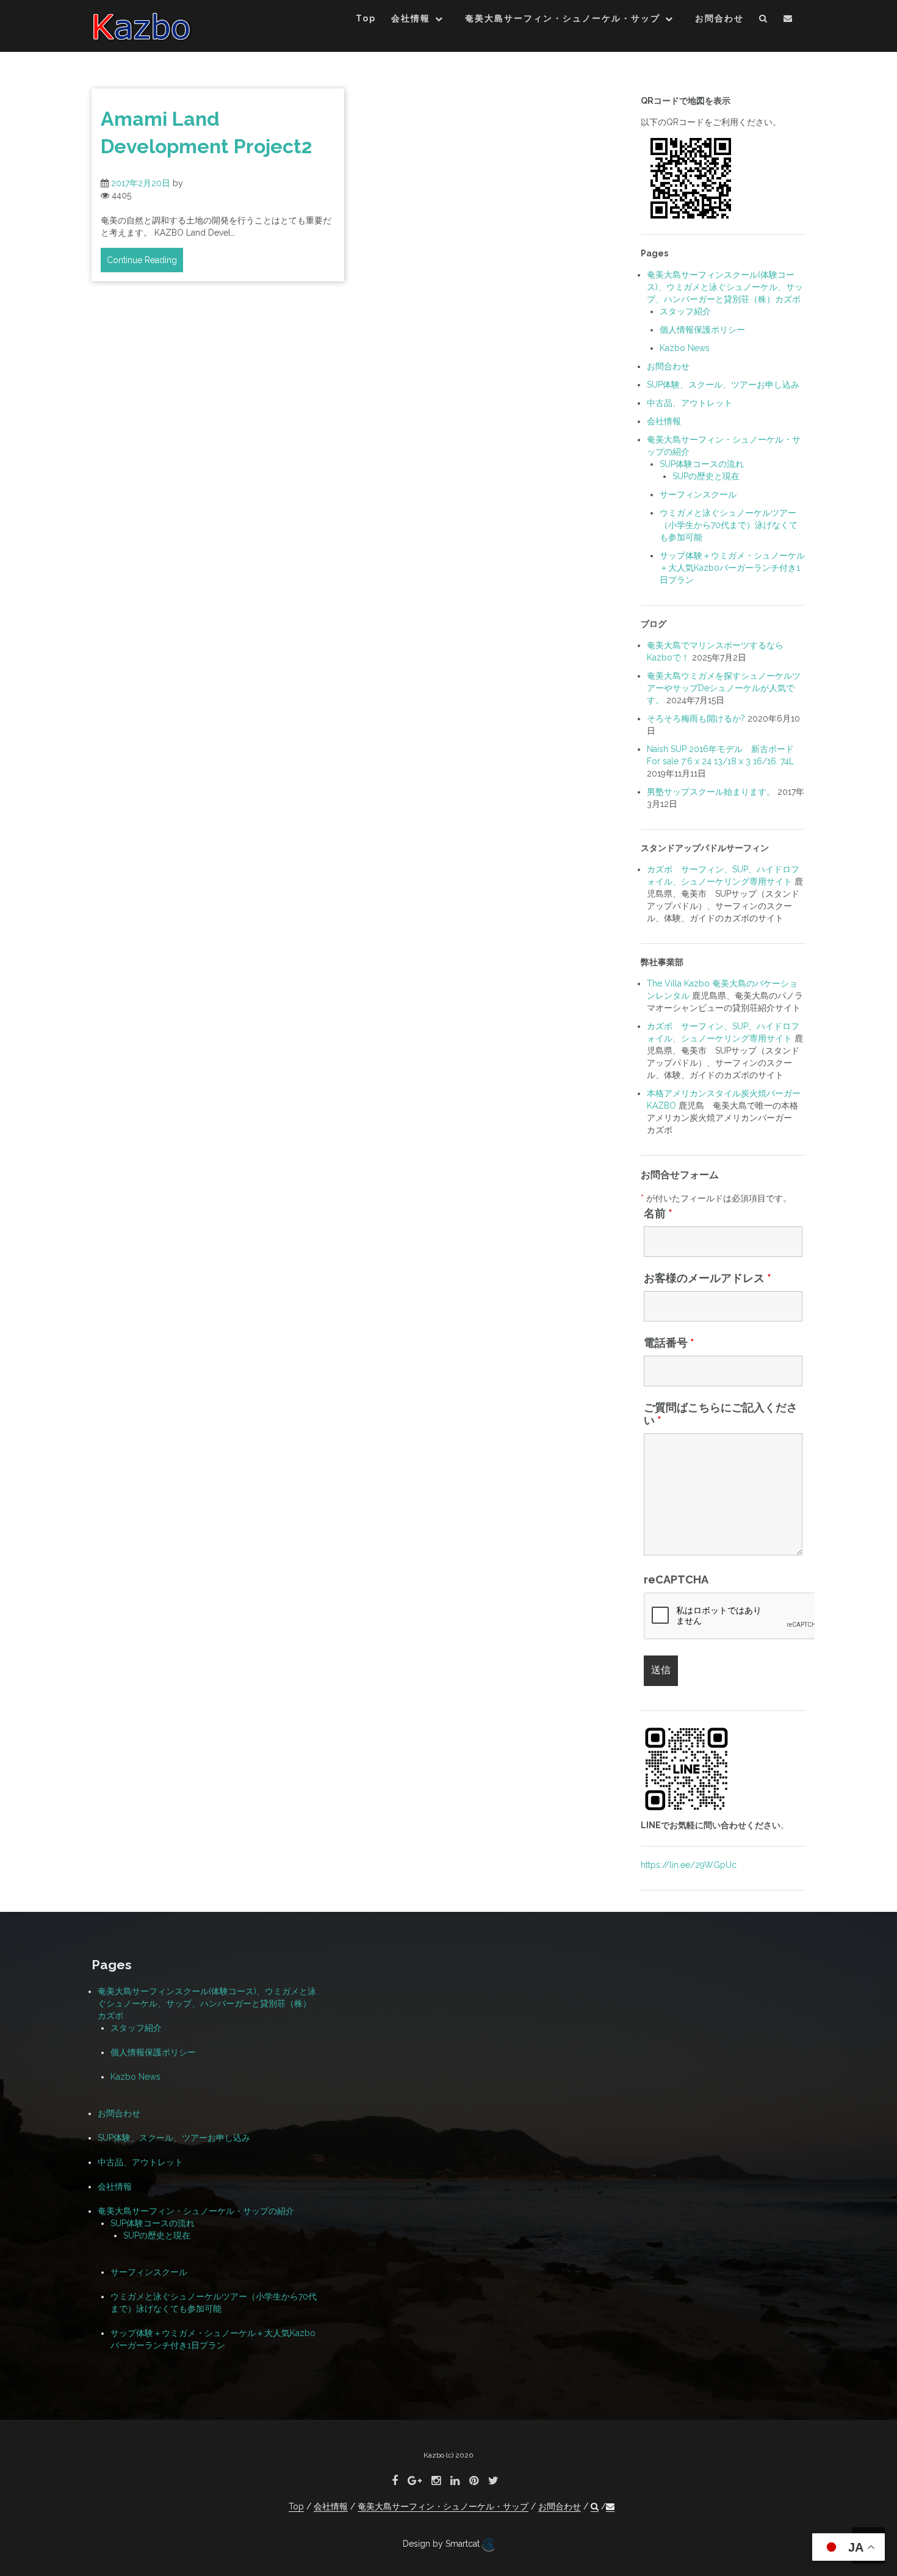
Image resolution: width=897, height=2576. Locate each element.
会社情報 (411, 18)
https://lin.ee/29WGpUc (689, 1865)
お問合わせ (719, 18)
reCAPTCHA (676, 1579)
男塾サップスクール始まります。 (711, 792)
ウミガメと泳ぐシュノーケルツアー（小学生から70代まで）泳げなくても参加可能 (729, 525)
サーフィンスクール (698, 494)
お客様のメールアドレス (708, 1278)
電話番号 (669, 1343)
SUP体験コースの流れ (702, 464)
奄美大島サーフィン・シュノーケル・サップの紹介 (196, 2211)
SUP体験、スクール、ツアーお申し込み (723, 385)
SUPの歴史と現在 (706, 476)
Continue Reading (142, 260)
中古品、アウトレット (690, 403)
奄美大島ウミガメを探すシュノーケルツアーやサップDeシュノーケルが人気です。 (724, 688)
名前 (658, 1213)
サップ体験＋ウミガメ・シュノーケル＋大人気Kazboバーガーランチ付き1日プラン (732, 568)
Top (366, 18)
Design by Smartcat (442, 2544)
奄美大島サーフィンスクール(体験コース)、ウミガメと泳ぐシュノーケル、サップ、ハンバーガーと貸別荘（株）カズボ (725, 287)
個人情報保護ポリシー (702, 330)
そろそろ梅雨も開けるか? (696, 718)
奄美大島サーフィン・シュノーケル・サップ (563, 18)
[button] (764, 20)
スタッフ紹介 (685, 311)
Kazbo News (685, 348)
